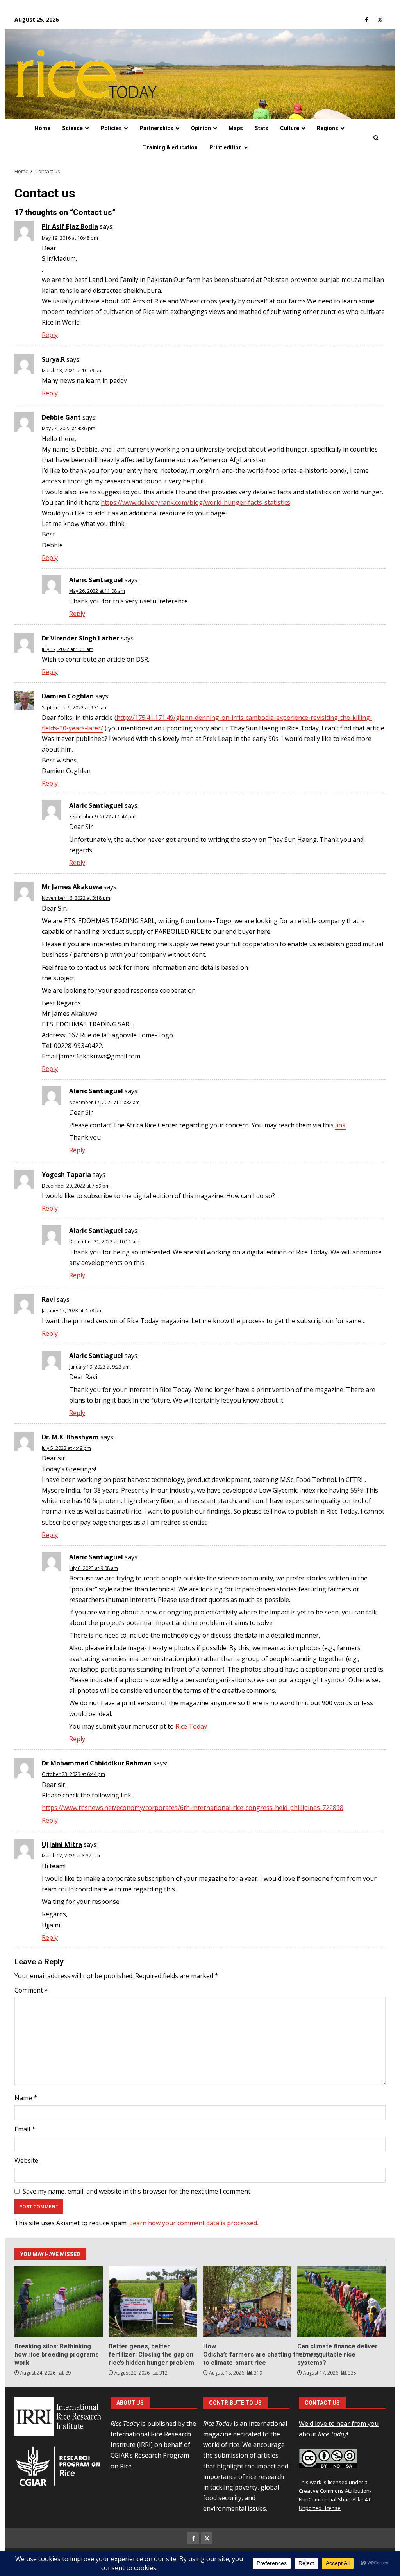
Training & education (170, 147)
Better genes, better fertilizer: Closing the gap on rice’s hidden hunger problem (153, 2302)
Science (72, 128)
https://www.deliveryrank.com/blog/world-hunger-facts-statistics (196, 502)
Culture (290, 128)
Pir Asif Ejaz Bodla (70, 226)
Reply (50, 335)
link (340, 1125)
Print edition (226, 147)
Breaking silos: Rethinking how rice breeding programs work (59, 2302)
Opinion (201, 128)
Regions (328, 128)
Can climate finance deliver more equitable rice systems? (341, 2302)
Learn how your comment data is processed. (194, 2223)
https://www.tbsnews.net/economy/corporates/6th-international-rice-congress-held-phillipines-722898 (193, 1808)
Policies (111, 128)
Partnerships (156, 128)
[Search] (376, 138)
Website (26, 2160)
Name (26, 2098)
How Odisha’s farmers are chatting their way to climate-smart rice (247, 2302)
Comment (31, 1990)
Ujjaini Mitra (62, 1844)
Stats (262, 128)
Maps (236, 128)
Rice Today (191, 1726)
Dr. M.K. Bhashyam (70, 1437)
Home (43, 128)
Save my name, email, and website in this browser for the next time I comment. (137, 2191)
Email (25, 2129)
